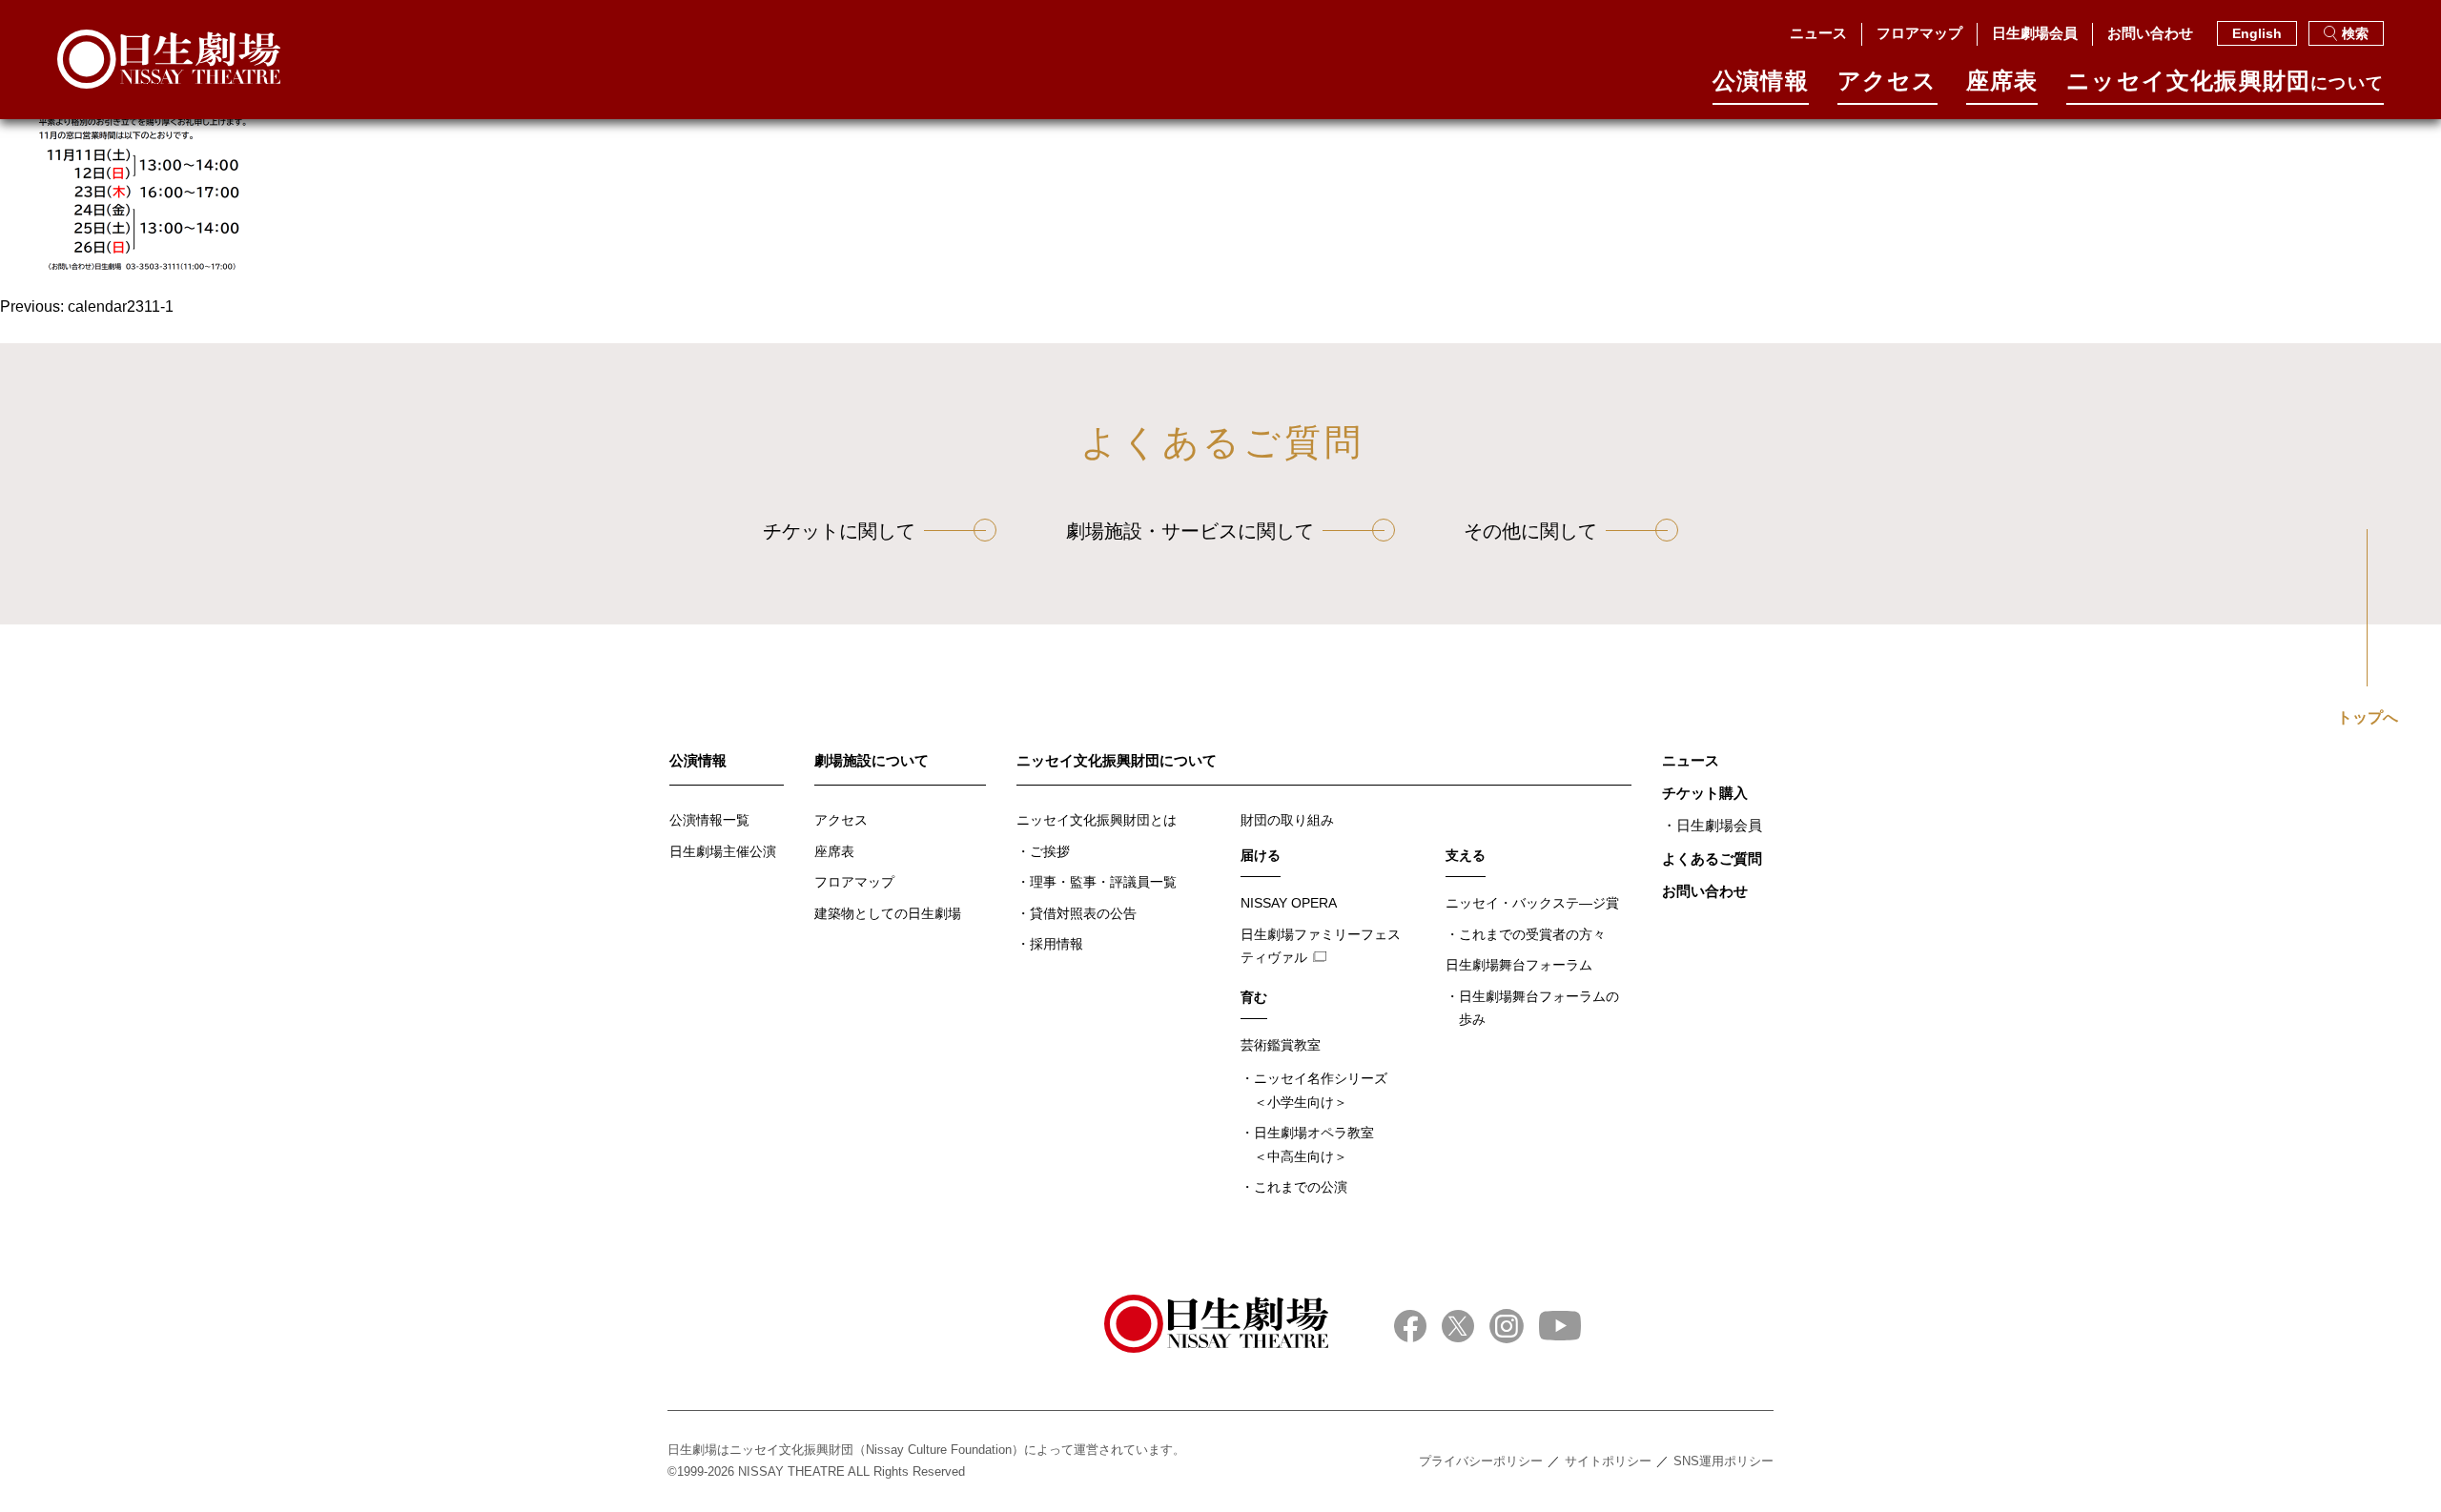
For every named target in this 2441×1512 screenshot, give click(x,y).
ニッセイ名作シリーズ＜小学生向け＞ (1321, 1090)
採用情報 (1056, 944)
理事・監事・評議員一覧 (1103, 882)
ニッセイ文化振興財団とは (1097, 820)
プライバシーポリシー (1481, 1461)
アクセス (1887, 82)
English (2257, 33)
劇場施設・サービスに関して (1190, 531)
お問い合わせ (2150, 33)
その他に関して (1530, 531)
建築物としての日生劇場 (888, 913)
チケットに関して (839, 531)
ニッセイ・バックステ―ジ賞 (1532, 903)
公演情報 (1761, 82)
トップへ (2368, 718)
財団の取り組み (1287, 820)
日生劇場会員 (2035, 33)
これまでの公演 (1301, 1187)
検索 (2355, 33)
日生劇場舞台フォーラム (1519, 965)
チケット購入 (1705, 793)
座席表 (2002, 82)
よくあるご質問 (1712, 858)
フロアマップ (1919, 33)
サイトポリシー (1608, 1461)
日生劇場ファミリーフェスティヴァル (1321, 946)
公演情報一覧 (709, 820)
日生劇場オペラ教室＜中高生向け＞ (1314, 1144)
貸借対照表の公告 (1083, 913)
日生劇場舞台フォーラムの (1539, 1008)
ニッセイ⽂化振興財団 (2225, 82)
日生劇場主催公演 (723, 851)
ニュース (1818, 33)
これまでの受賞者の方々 (1532, 934)
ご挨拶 (1050, 851)
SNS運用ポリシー (1723, 1461)
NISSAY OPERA (1289, 903)
